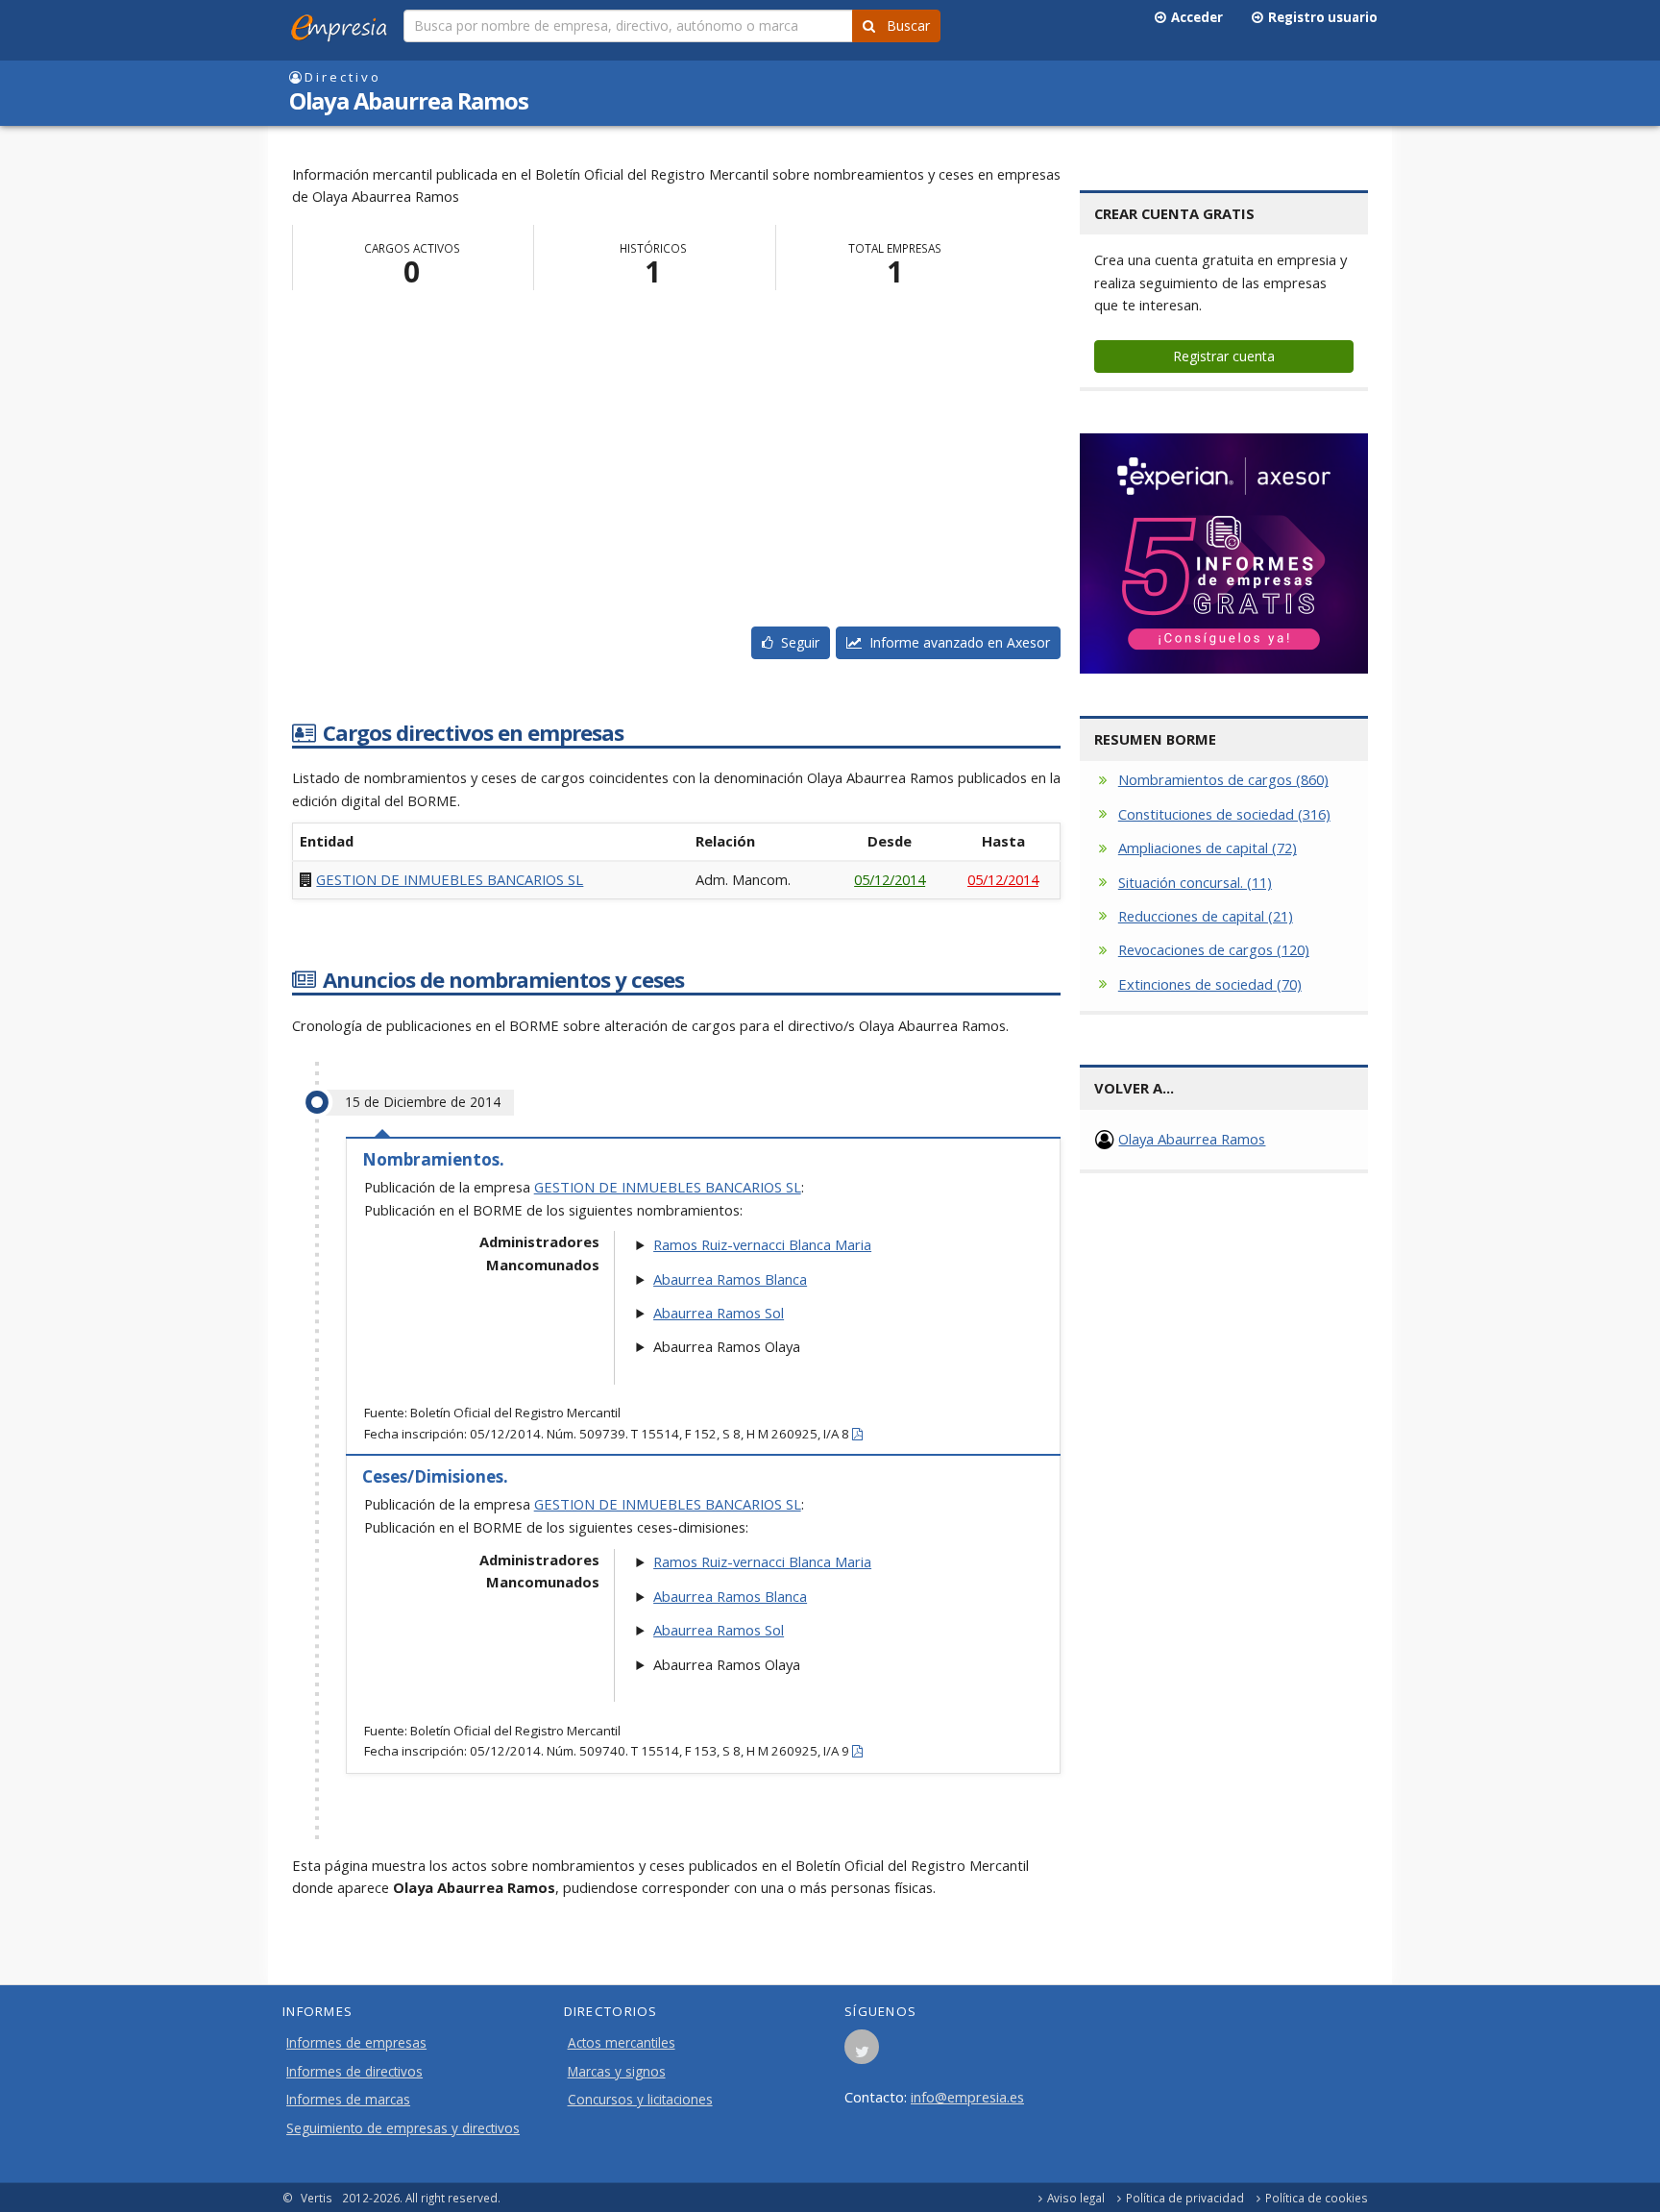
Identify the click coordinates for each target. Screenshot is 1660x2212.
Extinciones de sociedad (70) (1210, 984)
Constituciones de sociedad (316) (1224, 814)
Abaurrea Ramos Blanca (730, 1279)
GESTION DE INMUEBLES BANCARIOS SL (450, 879)
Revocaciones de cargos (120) (1214, 949)
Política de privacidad (1185, 2198)
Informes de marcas (348, 2100)
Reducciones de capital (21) (1206, 916)
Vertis (317, 2198)
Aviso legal (1076, 2198)
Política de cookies (1317, 2198)
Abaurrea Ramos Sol (719, 1313)
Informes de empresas (356, 2043)
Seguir (796, 642)
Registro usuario (1320, 17)
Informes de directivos (354, 2072)
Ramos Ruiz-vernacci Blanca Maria (762, 1244)
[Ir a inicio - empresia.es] (343, 24)
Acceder (1194, 17)
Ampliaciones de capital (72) (1208, 848)
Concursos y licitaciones (640, 2100)
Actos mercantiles (622, 2043)
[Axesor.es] (1224, 553)
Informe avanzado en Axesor (956, 642)
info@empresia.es (967, 2097)
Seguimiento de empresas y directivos (403, 2128)
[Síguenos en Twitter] (862, 2052)
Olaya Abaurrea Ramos (1192, 1139)
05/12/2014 (890, 879)
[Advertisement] (676, 463)
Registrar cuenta (1224, 356)
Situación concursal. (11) (1195, 882)
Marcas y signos (617, 2072)
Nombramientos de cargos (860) (1223, 779)
